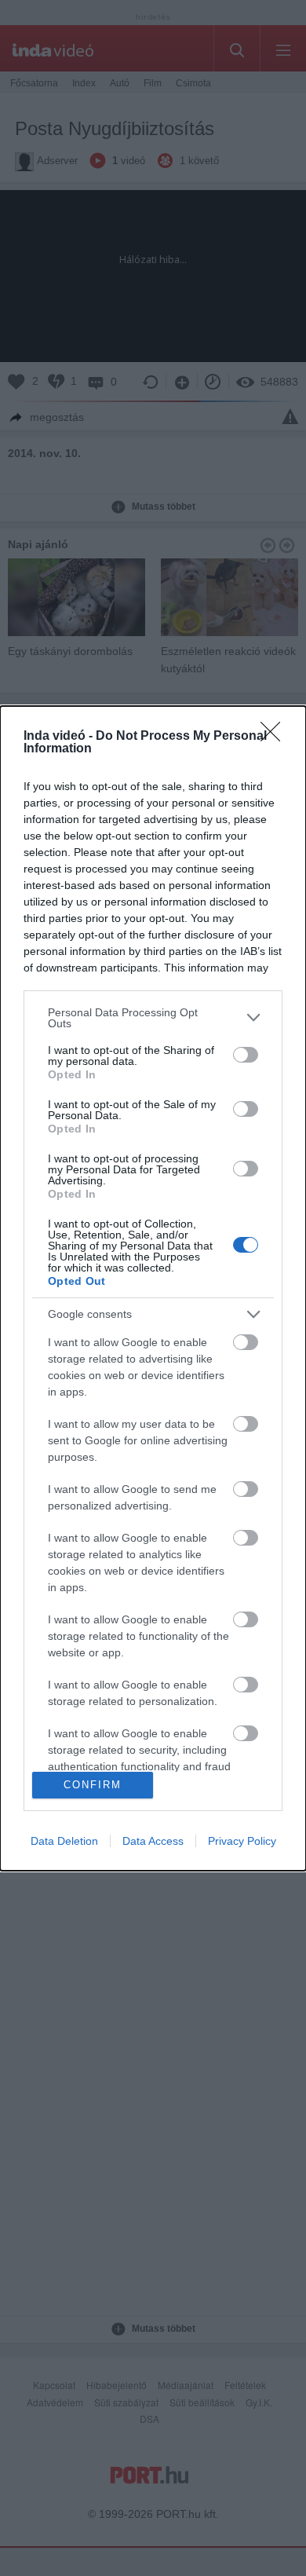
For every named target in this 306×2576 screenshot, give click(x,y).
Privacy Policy (242, 1841)
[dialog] (153, 1288)
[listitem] (153, 1018)
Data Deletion (64, 1841)
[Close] (275, 737)
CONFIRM (93, 1785)
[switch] (246, 1055)
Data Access (153, 1841)
